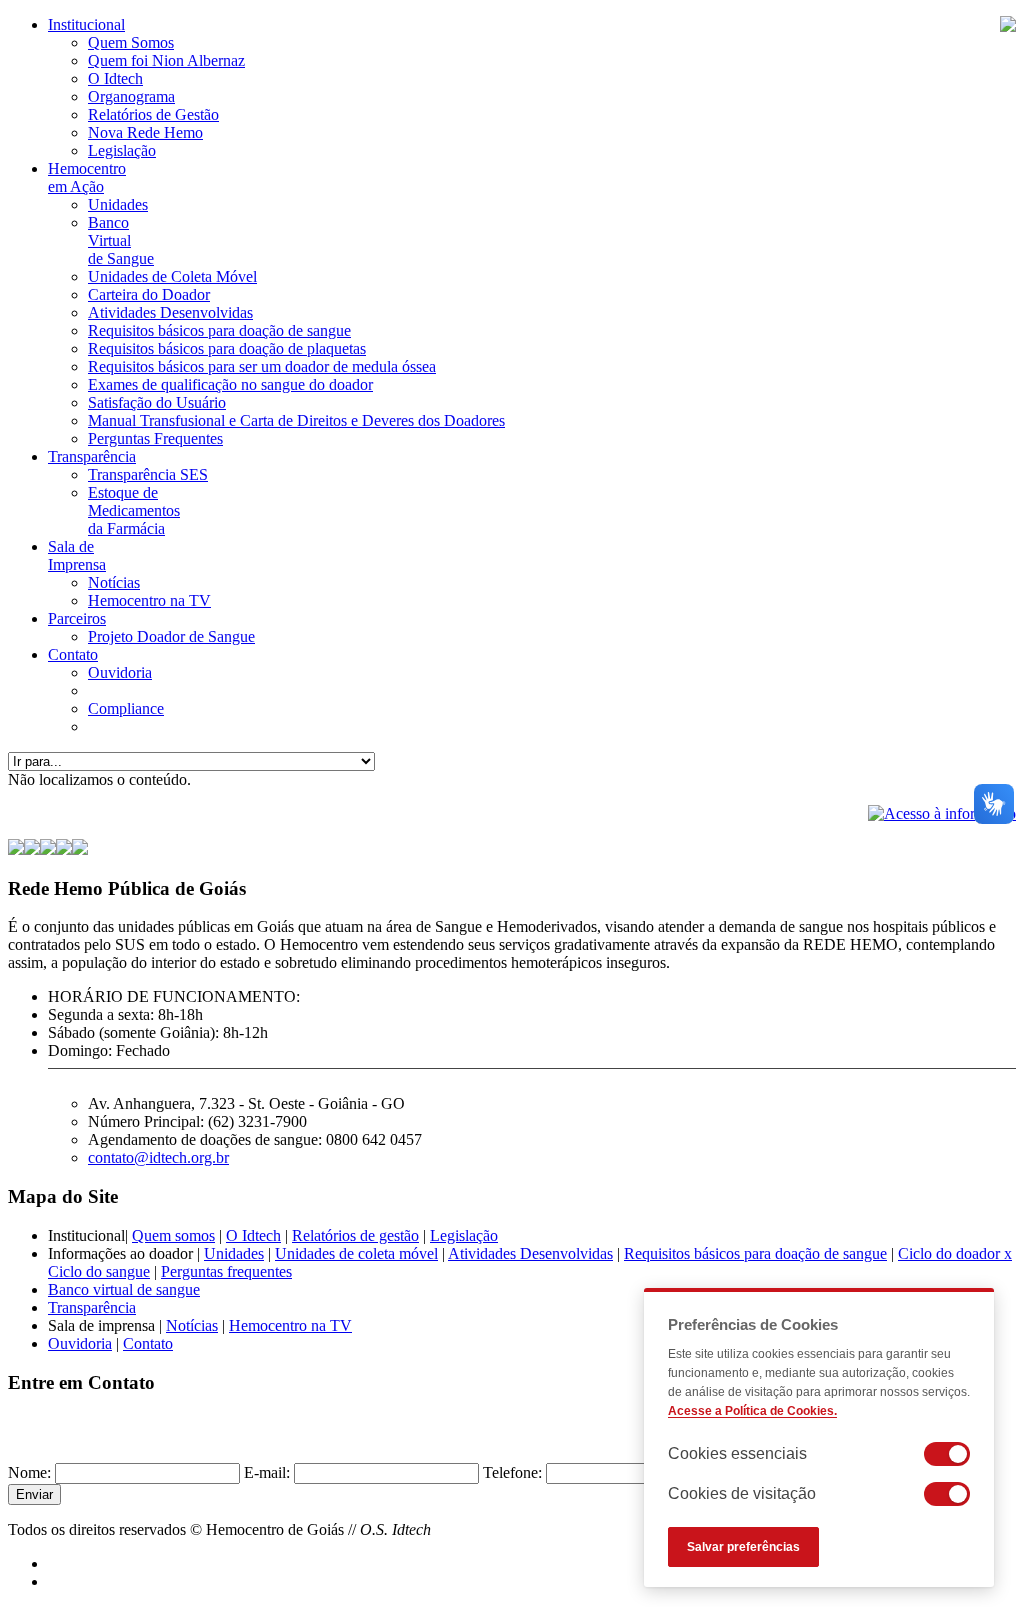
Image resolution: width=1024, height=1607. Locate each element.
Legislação (122, 150)
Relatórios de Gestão (153, 114)
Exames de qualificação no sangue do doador (230, 384)
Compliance (126, 708)
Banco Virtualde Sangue (121, 240)
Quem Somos (131, 42)
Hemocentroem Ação (87, 177)
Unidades (118, 204)
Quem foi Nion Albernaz (166, 60)
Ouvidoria (120, 672)
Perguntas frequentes (226, 1271)
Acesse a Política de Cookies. (752, 1411)
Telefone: (512, 1472)
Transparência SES (148, 474)
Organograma (131, 96)
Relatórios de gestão (355, 1235)
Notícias (114, 582)
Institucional (86, 24)
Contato (73, 654)
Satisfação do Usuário (157, 402)
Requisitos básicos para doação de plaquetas (227, 348)
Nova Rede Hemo (145, 132)
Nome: (29, 1472)
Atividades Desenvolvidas (170, 312)
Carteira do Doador (149, 294)
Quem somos (173, 1235)
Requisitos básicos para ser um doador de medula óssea (262, 366)
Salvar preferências (743, 1547)
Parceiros (77, 618)
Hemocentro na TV (149, 600)
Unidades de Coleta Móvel (172, 276)
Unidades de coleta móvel (356, 1253)
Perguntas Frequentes (155, 438)
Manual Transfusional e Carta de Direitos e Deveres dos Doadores (296, 420)
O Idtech (115, 78)
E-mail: (267, 1472)
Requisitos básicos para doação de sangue (219, 330)
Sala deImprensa (77, 555)
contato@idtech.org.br (158, 1157)
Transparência (92, 456)
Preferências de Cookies (753, 1324)
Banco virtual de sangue (124, 1289)
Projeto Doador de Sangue (171, 636)
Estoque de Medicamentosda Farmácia (134, 510)
